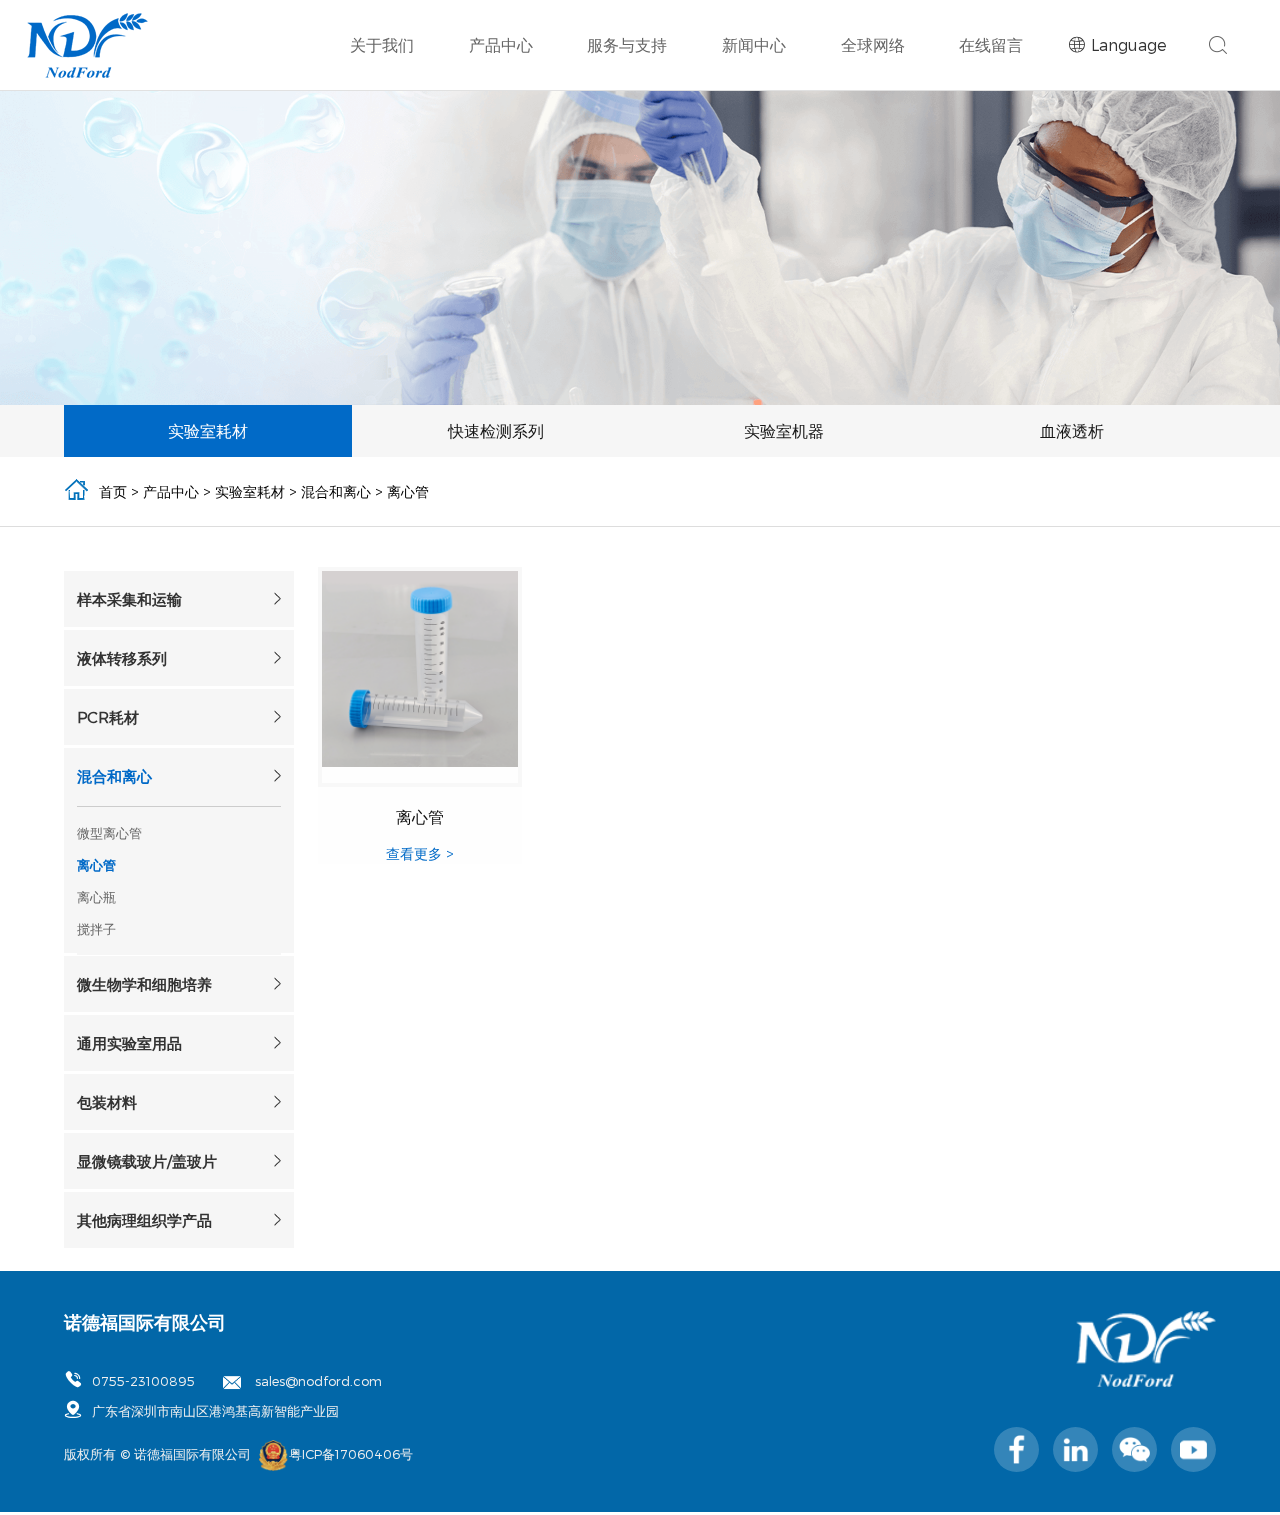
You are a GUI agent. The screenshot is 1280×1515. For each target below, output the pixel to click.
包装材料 (520, 244)
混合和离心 (527, 215)
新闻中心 (754, 44)
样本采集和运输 (541, 186)
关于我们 (382, 44)
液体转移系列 (764, 186)
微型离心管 (109, 833)
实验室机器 (861, 116)
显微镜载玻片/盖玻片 (787, 244)
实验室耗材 (577, 116)
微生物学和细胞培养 (785, 215)
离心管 (408, 491)
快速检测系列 (719, 116)
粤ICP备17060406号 (351, 1454)
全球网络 (873, 44)
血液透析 (987, 116)
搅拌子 (96, 929)
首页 (113, 491)
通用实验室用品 (1001, 215)
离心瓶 (96, 897)
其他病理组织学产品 (1015, 244)
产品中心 (501, 44)
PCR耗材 (981, 186)
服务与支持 (627, 44)
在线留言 (991, 44)
